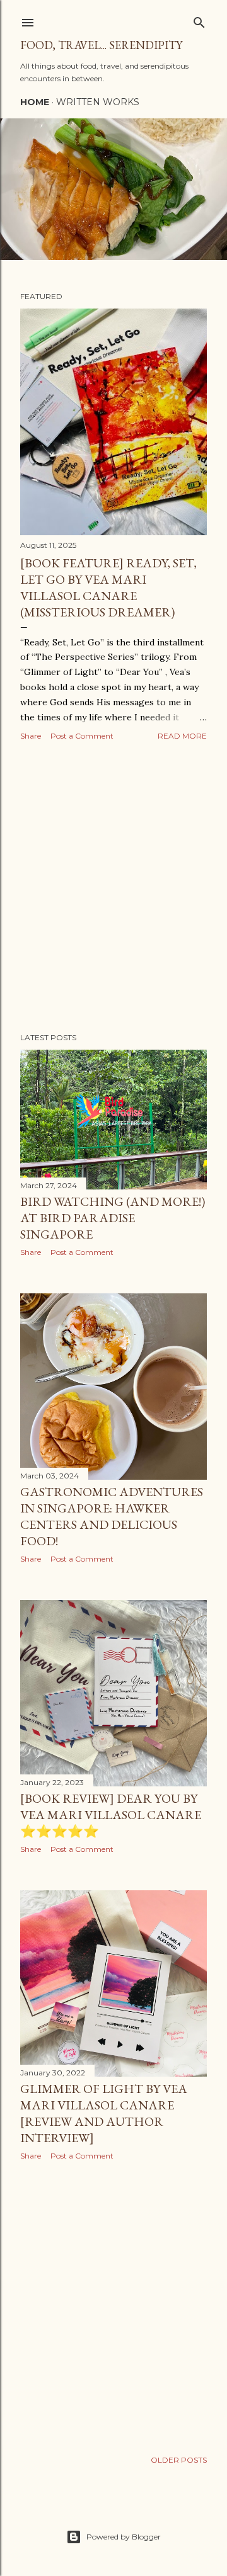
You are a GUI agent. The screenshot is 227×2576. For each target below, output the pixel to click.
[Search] (199, 20)
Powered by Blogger (124, 2537)
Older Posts (179, 2460)
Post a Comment (82, 736)
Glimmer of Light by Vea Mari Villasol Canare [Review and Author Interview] (104, 2113)
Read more (182, 736)
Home (35, 102)
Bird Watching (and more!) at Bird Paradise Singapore (113, 1218)
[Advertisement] (113, 888)
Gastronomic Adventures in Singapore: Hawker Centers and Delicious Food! (112, 1516)
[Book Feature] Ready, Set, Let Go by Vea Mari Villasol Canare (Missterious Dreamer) (108, 587)
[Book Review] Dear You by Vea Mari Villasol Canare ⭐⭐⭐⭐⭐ (111, 1815)
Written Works (98, 102)
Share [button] (31, 736)
